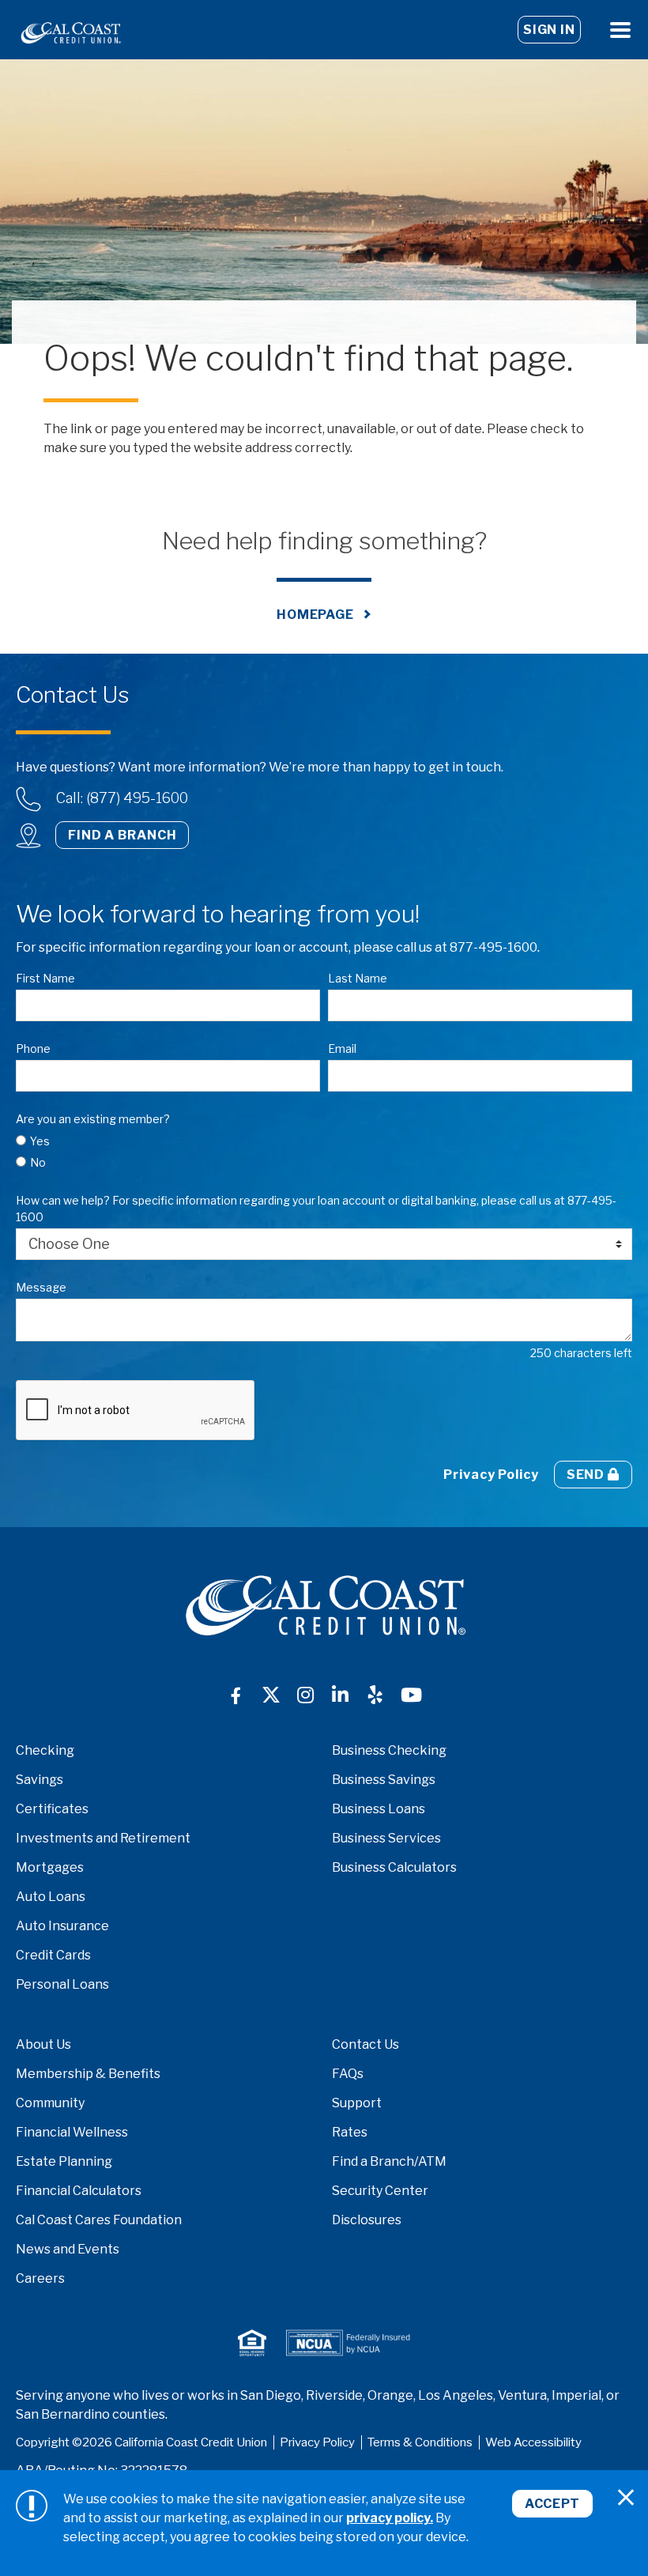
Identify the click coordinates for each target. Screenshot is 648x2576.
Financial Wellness (72, 2132)
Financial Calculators (79, 2191)
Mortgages (50, 1867)
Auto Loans (51, 1897)
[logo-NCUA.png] (348, 2343)
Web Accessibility (533, 2442)
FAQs (348, 2074)
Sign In (549, 30)
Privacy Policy (491, 1475)
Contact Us (365, 2044)
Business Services (386, 1838)
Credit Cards (53, 1955)
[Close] (626, 2498)
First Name (45, 978)
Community (50, 2103)
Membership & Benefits (88, 2074)
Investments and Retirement (103, 1838)
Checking (45, 1750)
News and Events (68, 2249)
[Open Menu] (620, 30)
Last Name (358, 978)
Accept (552, 2504)
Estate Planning (64, 2161)
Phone (33, 1049)
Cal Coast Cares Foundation (99, 2220)
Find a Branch (122, 835)
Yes (40, 1141)
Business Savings (384, 1780)
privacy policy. (390, 2518)
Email (342, 1049)
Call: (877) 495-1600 (122, 798)
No (38, 1162)
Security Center (380, 2191)
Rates (350, 2132)
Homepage (315, 615)
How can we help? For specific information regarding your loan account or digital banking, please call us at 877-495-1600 (316, 1209)
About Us (43, 2044)
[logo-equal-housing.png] (252, 2343)
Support (357, 2103)
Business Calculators (394, 1867)
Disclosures (367, 2220)
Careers (40, 2278)
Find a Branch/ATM (389, 2161)
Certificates (52, 1809)
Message (41, 1287)
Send (587, 1475)
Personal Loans (62, 1984)
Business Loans (379, 1809)
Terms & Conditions (420, 2442)
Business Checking (389, 1750)
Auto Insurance (62, 1926)
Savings (40, 1780)
